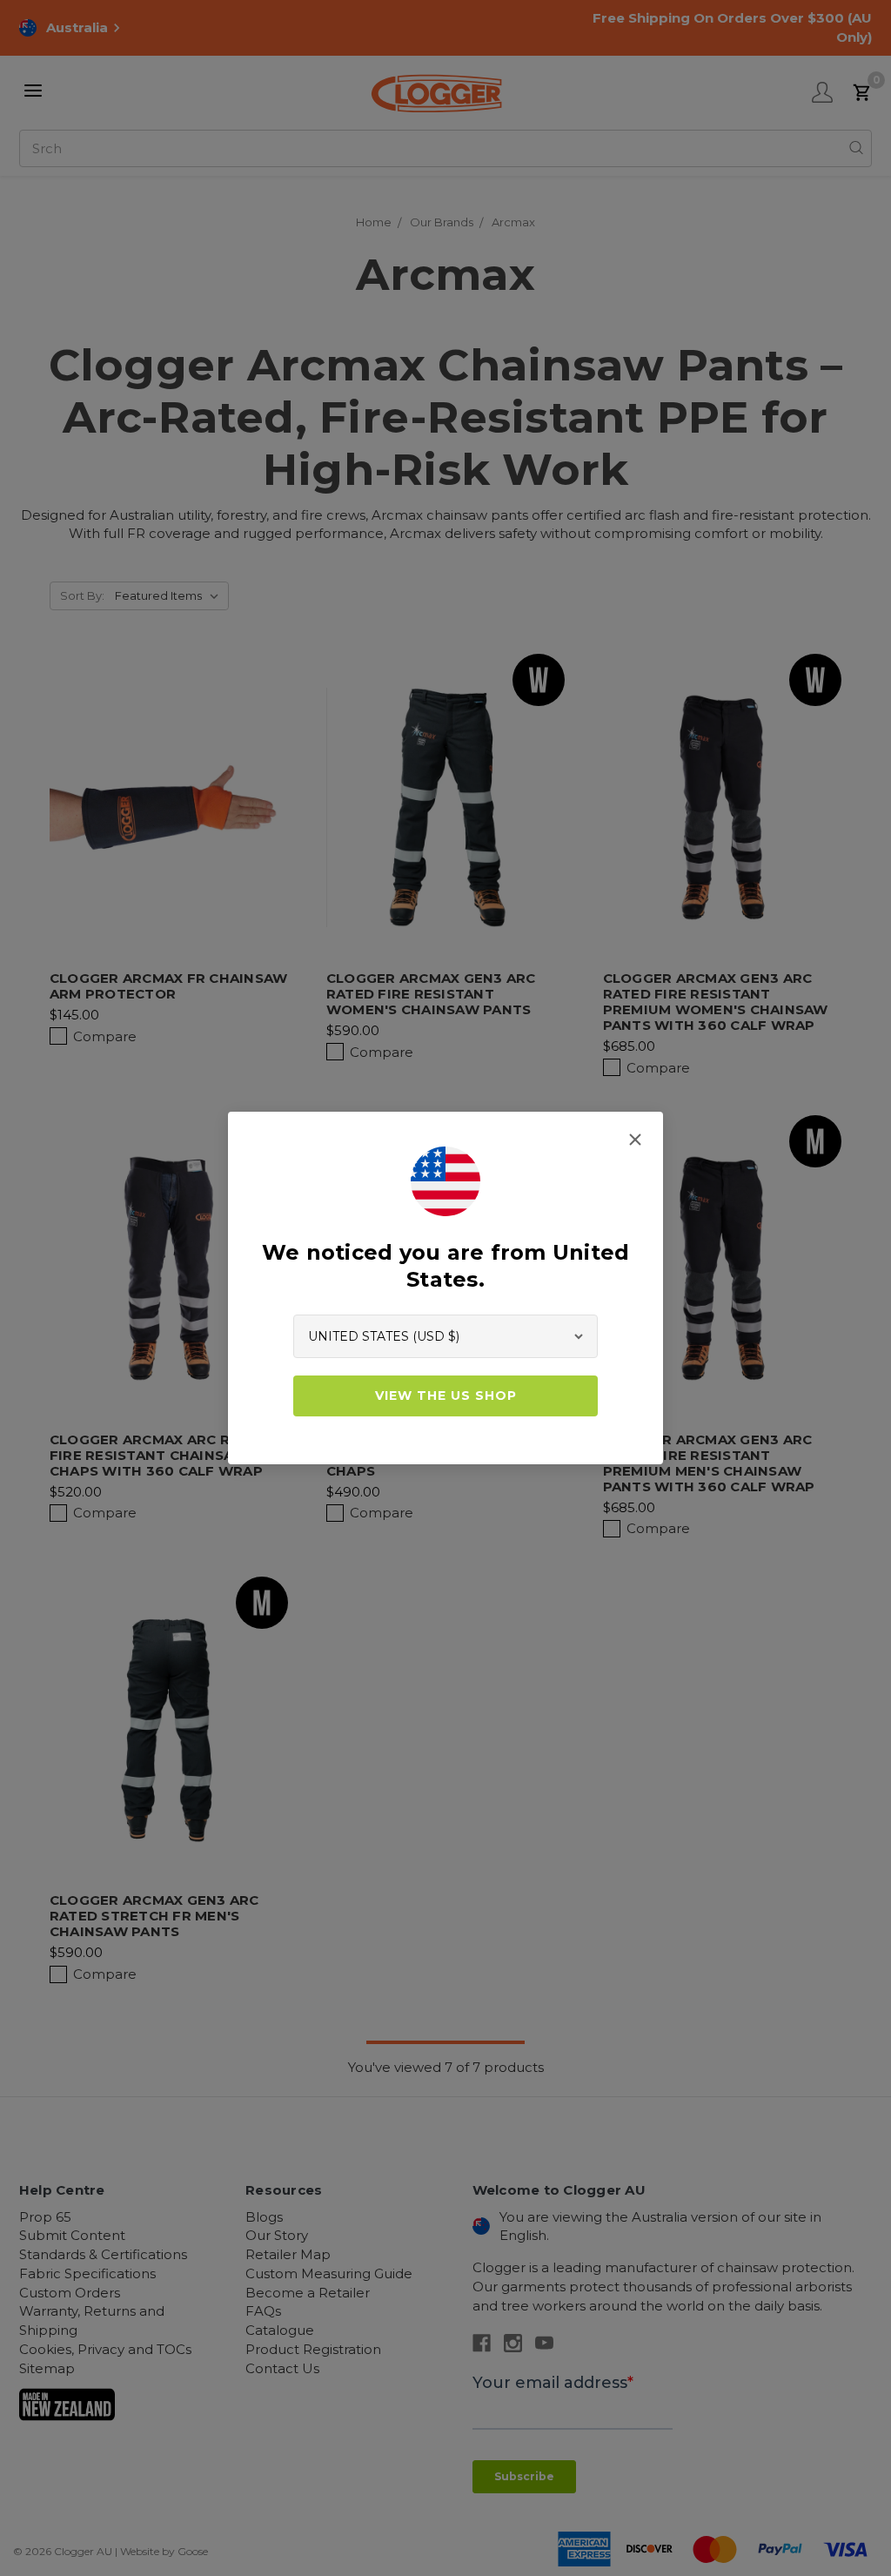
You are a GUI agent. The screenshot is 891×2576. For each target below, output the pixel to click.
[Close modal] (635, 1140)
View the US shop (446, 1396)
